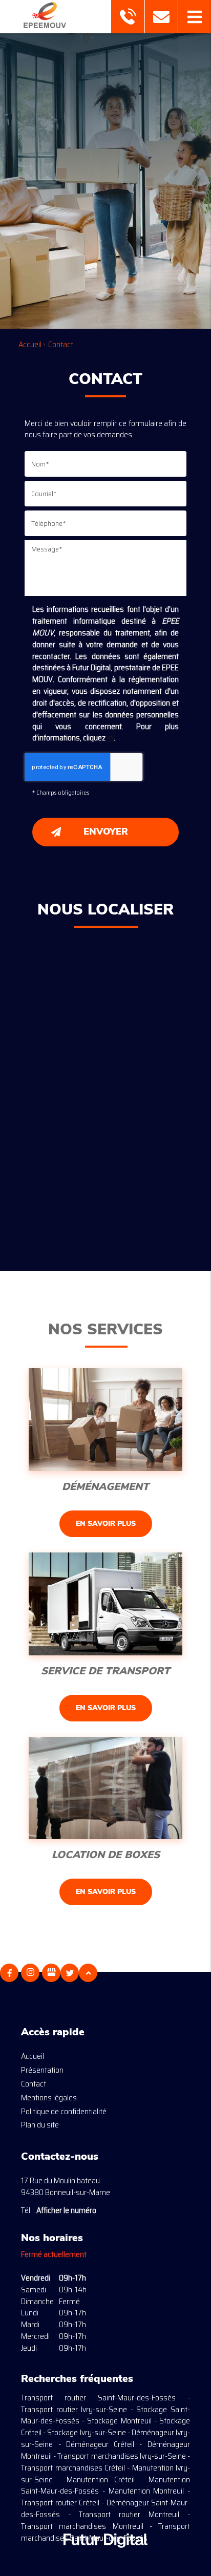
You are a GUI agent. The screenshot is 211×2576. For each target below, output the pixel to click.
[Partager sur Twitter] (70, 1973)
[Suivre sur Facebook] (9, 1973)
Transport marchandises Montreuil (82, 2526)
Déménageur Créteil (100, 2444)
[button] (194, 17)
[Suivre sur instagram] (30, 1973)
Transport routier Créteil (60, 2503)
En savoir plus (106, 1524)
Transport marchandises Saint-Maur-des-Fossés (105, 2532)
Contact (34, 2084)
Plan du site (40, 2125)
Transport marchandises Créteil (73, 2468)
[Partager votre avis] (51, 1973)
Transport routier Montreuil (129, 2514)
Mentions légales (49, 2098)
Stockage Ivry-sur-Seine (86, 2432)
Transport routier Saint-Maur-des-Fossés (98, 2398)
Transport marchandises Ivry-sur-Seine (121, 2456)
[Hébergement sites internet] (105, 2558)
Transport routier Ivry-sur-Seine (74, 2409)
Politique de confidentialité (64, 2111)
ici (110, 738)
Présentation (42, 2070)
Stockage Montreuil (119, 2421)
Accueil (33, 2056)
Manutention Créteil (100, 2479)
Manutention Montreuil (146, 2491)
